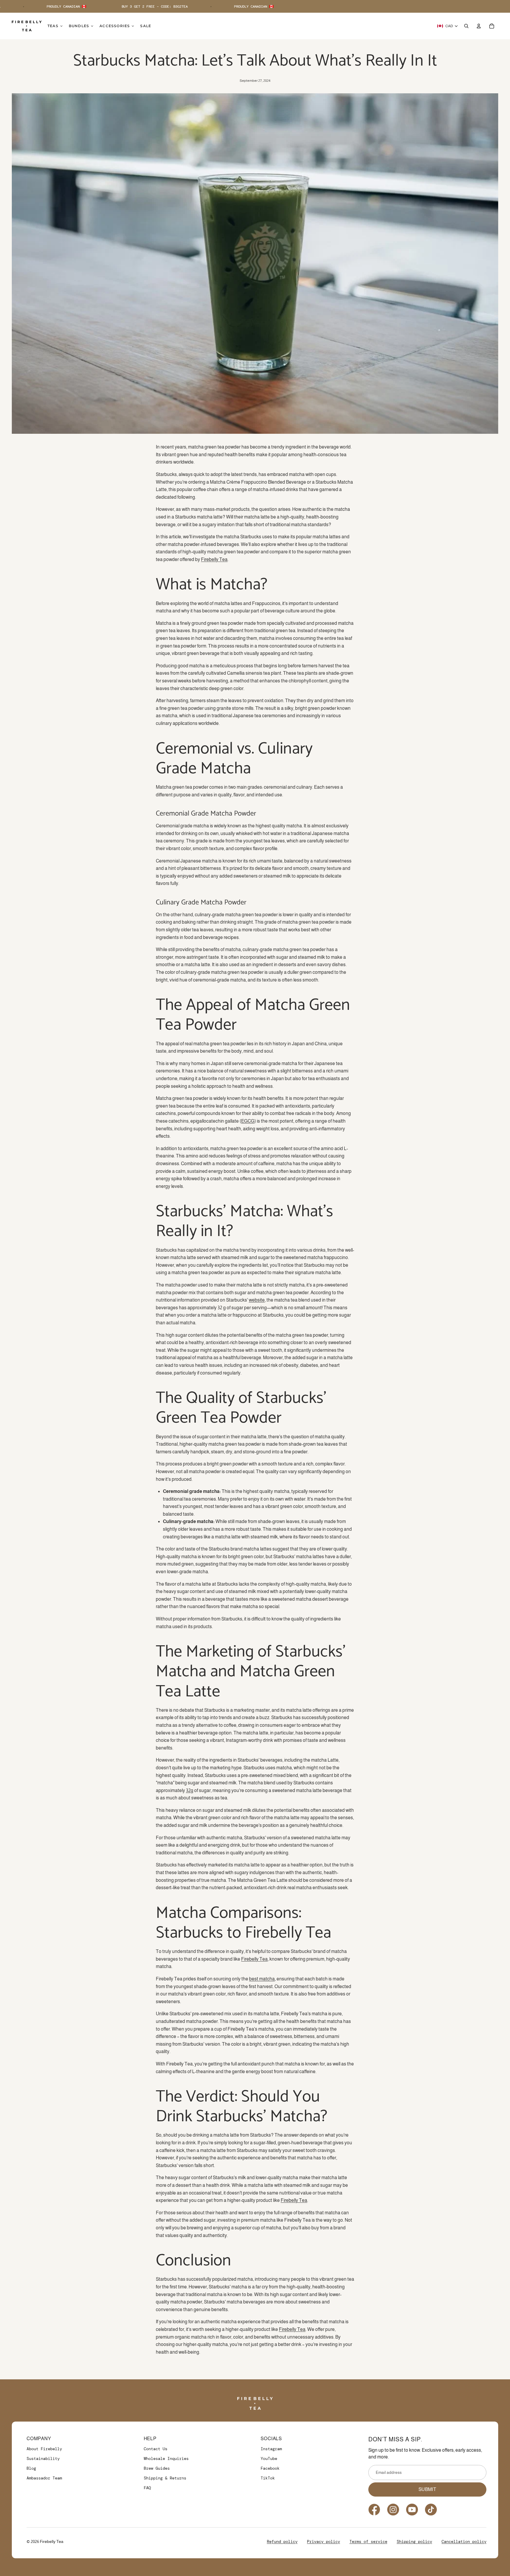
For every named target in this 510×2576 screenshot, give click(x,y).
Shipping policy (414, 2541)
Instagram (271, 2449)
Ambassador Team (44, 2478)
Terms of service (368, 2541)
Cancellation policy (464, 2541)
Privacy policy (323, 2541)
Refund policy (282, 2541)
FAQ (147, 2488)
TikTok (268, 2478)
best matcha (262, 1979)
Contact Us (156, 2449)
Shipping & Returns (165, 2478)
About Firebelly (44, 2449)
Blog (31, 2468)
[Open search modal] (466, 26)
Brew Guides (157, 2468)
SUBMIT (427, 2489)
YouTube (269, 2458)
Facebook (270, 2468)
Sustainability (43, 2458)
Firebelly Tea (294, 2200)
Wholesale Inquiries (166, 2458)
